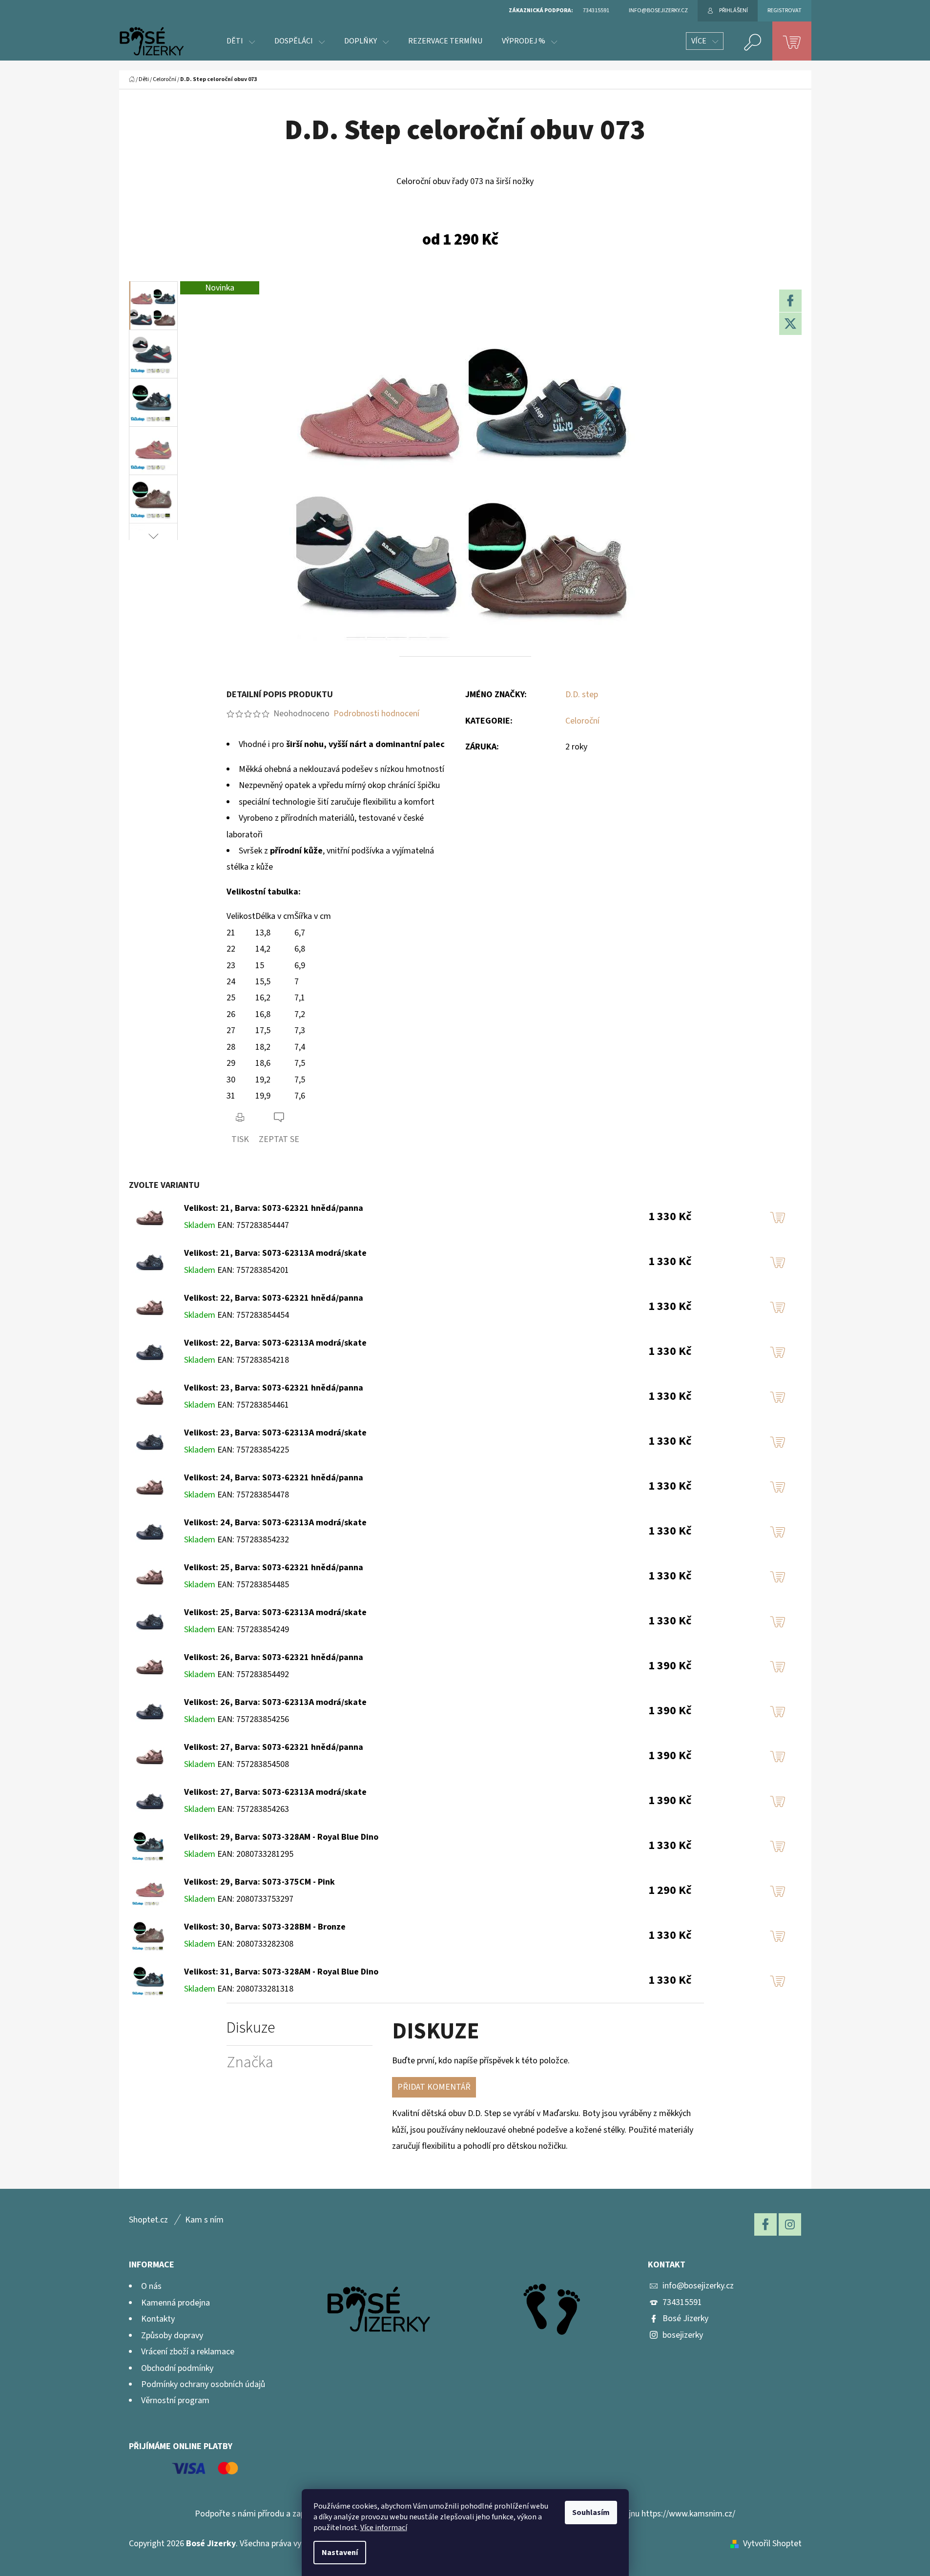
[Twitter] (790, 324)
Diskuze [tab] (251, 2028)
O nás (151, 2286)
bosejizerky (683, 2335)
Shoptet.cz (148, 2220)
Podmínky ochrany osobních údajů (203, 2384)
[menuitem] (241, 41)
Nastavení (340, 2553)
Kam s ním (204, 2220)
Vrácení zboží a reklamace (188, 2352)
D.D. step (582, 695)
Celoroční (582, 721)
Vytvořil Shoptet (772, 2544)
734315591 (682, 2302)
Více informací (384, 2528)
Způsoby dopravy (172, 2336)
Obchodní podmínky (177, 2368)
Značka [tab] (250, 2063)
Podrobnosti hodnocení (376, 714)
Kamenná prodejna (176, 2303)
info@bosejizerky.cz (698, 2286)
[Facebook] (790, 301)
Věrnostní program (175, 2400)
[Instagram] (790, 2224)
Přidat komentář (434, 2087)
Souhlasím (591, 2513)
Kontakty (158, 2319)
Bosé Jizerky (685, 2318)
